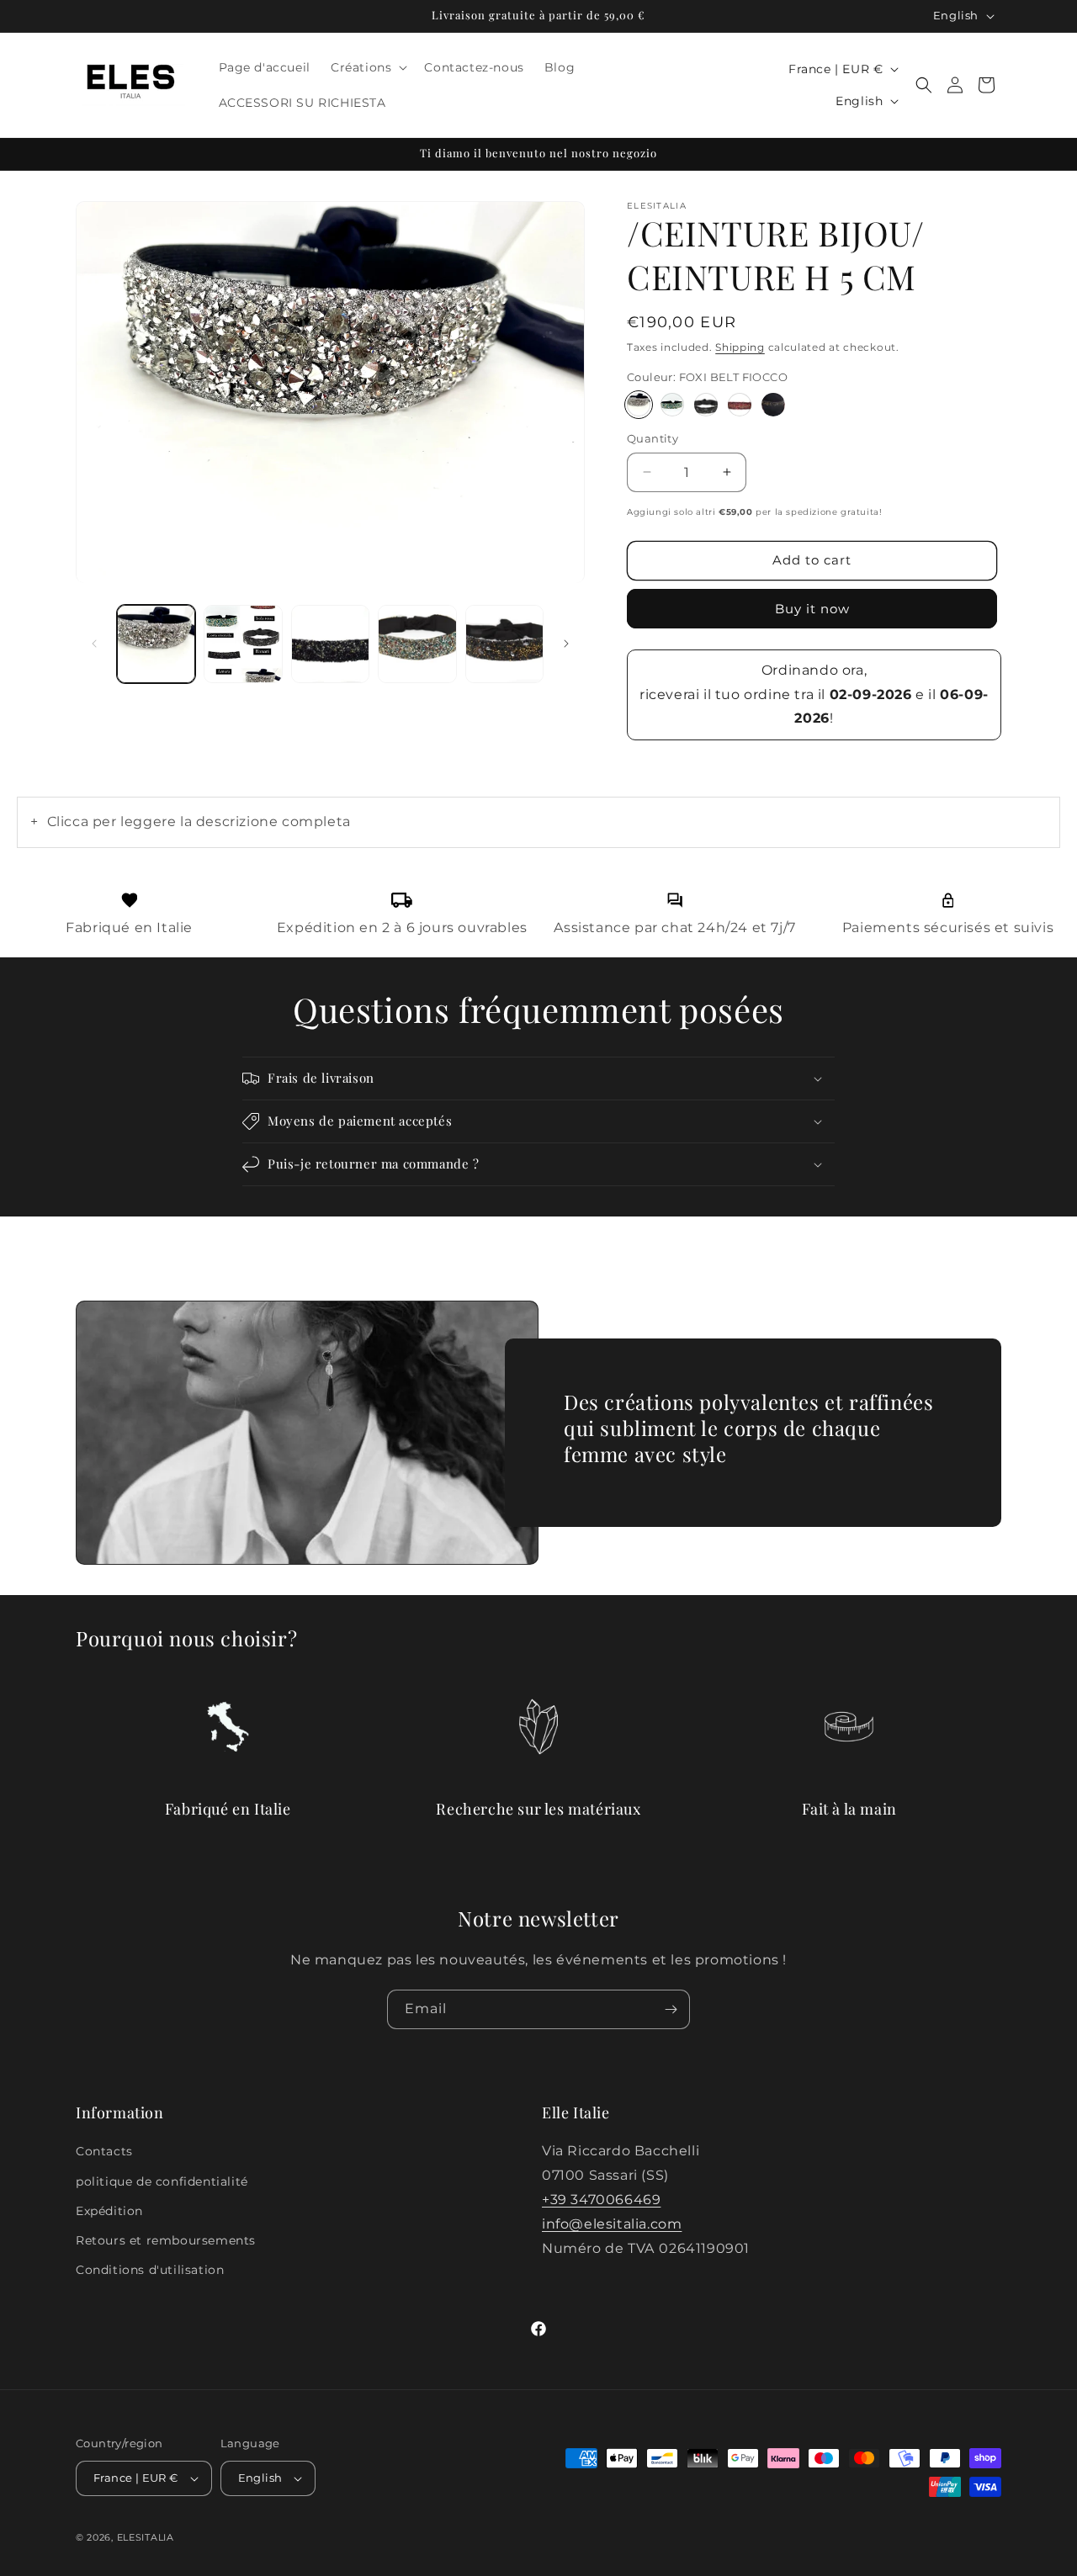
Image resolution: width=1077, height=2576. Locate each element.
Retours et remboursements (166, 2240)
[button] (367, 67)
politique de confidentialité (162, 2181)
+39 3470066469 (601, 2200)
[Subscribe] (671, 2009)
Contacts (104, 2151)
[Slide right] (566, 644)
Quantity (653, 438)
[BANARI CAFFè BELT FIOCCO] (773, 405)
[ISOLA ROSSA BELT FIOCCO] (740, 405)
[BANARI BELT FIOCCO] (706, 405)
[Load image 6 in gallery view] (504, 644)
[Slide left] (94, 644)
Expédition (109, 2211)
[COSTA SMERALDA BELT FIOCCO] (672, 405)
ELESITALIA (146, 2537)
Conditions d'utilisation (150, 2270)
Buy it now (812, 609)
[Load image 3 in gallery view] (330, 644)
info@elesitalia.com (612, 2224)
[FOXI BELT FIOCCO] (639, 405)
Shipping (740, 347)
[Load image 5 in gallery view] (417, 644)
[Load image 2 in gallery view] (243, 644)
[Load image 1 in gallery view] (156, 644)
